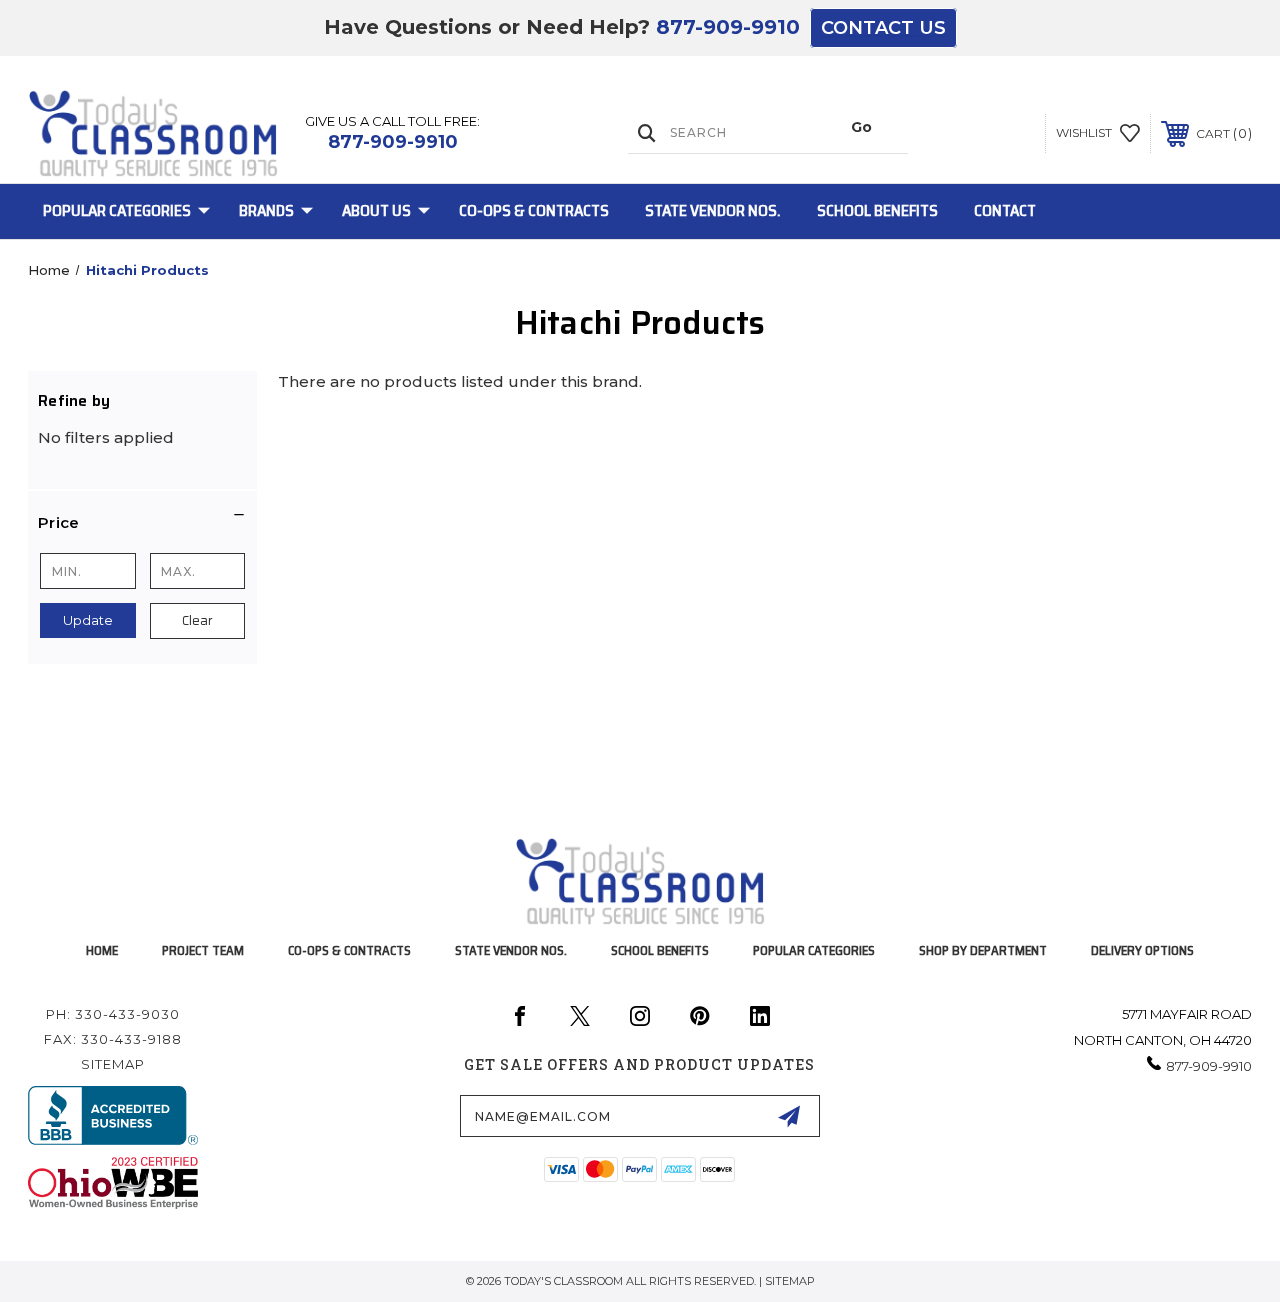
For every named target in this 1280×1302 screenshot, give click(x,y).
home (102, 950)
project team (203, 950)
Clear (197, 620)
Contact (1005, 210)
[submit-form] (789, 1116)
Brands (266, 210)
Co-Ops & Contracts (534, 210)
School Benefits (877, 210)
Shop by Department (983, 950)
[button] (142, 523)
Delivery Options (1142, 950)
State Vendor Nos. (713, 210)
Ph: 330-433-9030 (113, 1014)
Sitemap (113, 1064)
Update (88, 620)
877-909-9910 (728, 27)
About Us (376, 210)
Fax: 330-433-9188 (113, 1039)
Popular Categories (117, 210)
